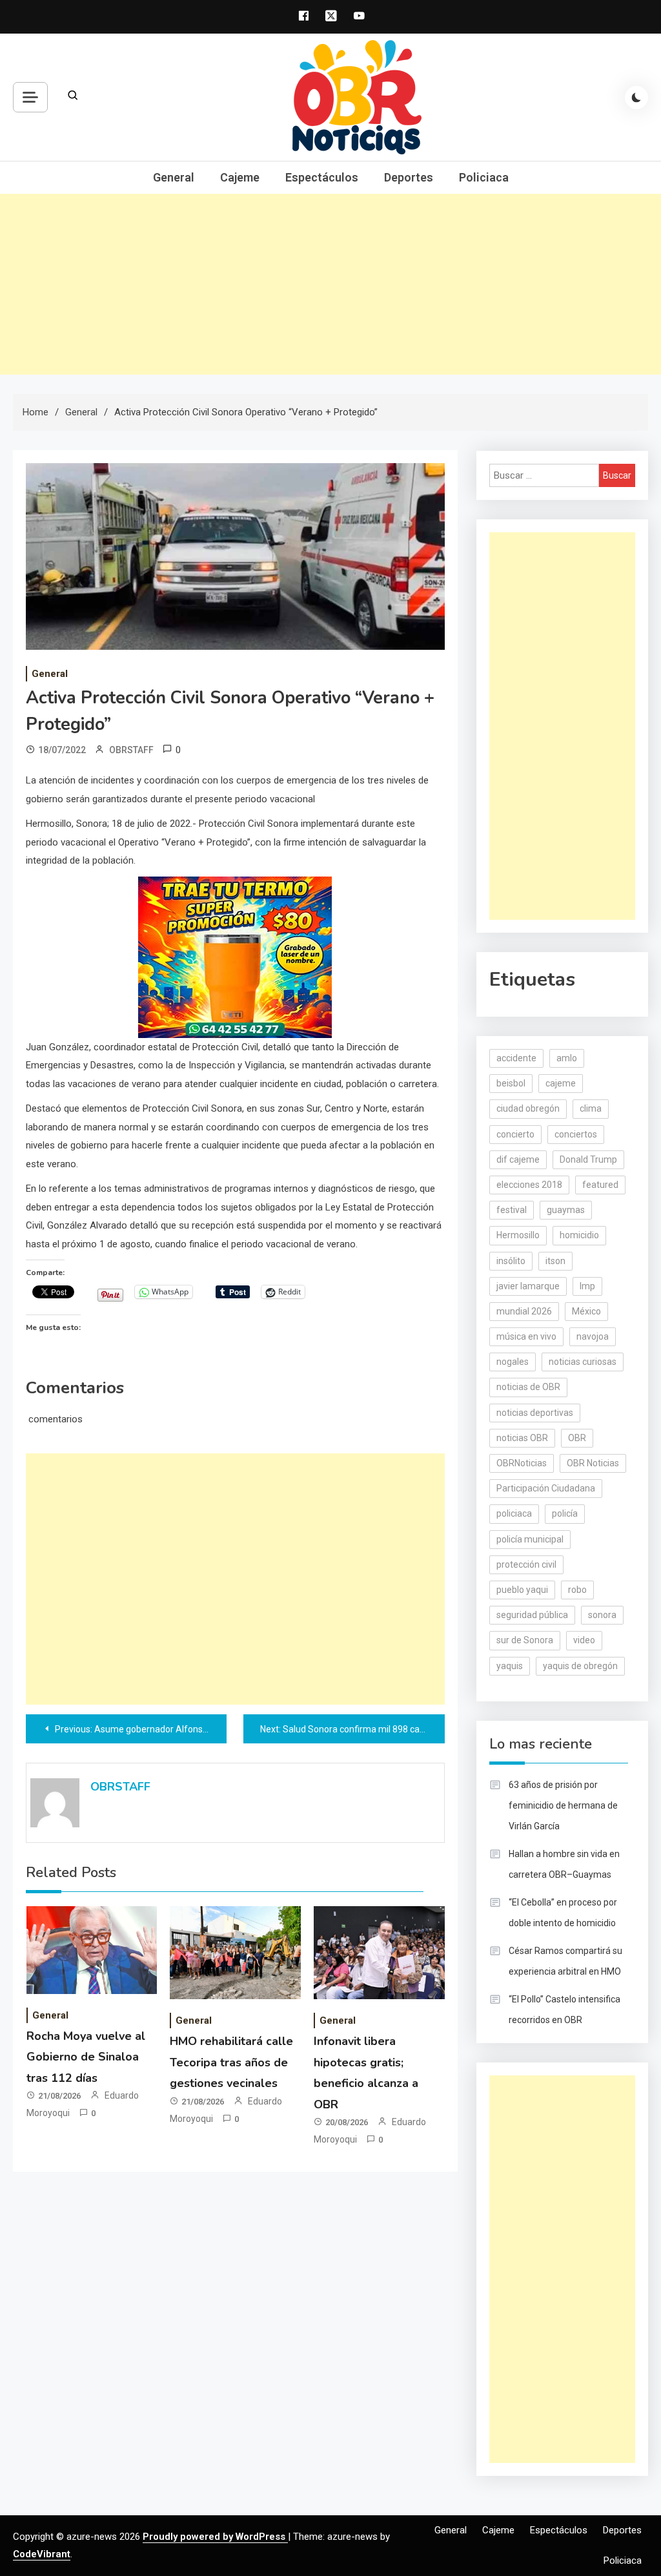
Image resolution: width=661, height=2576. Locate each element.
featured (600, 1185)
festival (512, 1210)
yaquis (510, 1666)
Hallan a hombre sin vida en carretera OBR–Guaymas (564, 1864)
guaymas (566, 1210)
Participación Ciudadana (546, 1488)
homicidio (579, 1235)
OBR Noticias (593, 1463)
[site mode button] (636, 98)
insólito (511, 1261)
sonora (602, 1615)
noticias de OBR (528, 1387)
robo (577, 1590)
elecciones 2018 (529, 1185)
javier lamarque (528, 1286)
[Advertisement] (330, 284)
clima (591, 1108)
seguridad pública (532, 1615)
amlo (567, 1058)
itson (555, 1261)
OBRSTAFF (131, 750)
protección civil (526, 1564)
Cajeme (240, 177)
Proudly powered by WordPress (215, 2537)
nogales (513, 1362)
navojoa (593, 1336)
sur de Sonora (525, 1640)
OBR (577, 1438)
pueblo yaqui (522, 1590)
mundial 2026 (524, 1311)
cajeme (561, 1083)
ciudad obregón (528, 1108)
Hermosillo (518, 1235)
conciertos (576, 1134)
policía (565, 1513)
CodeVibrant (42, 2554)
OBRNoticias (522, 1463)
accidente (516, 1058)
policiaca (514, 1513)
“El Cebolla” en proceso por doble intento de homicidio (563, 1913)
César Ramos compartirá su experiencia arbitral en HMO (565, 1961)
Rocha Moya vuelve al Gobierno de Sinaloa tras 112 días (86, 2057)
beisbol (511, 1083)
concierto (515, 1134)
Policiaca (484, 177)
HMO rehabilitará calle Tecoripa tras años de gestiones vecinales (231, 2062)
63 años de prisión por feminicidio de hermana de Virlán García (563, 1805)
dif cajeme (518, 1159)
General (174, 177)
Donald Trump (588, 1159)
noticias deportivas (535, 1413)
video (584, 1640)
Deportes (409, 177)
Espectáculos (322, 177)
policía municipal (530, 1539)
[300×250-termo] (235, 957)
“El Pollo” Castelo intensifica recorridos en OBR (564, 2010)
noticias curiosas (583, 1362)
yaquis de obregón (580, 1666)
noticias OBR (522, 1438)
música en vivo (526, 1336)
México (586, 1311)
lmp (587, 1286)
